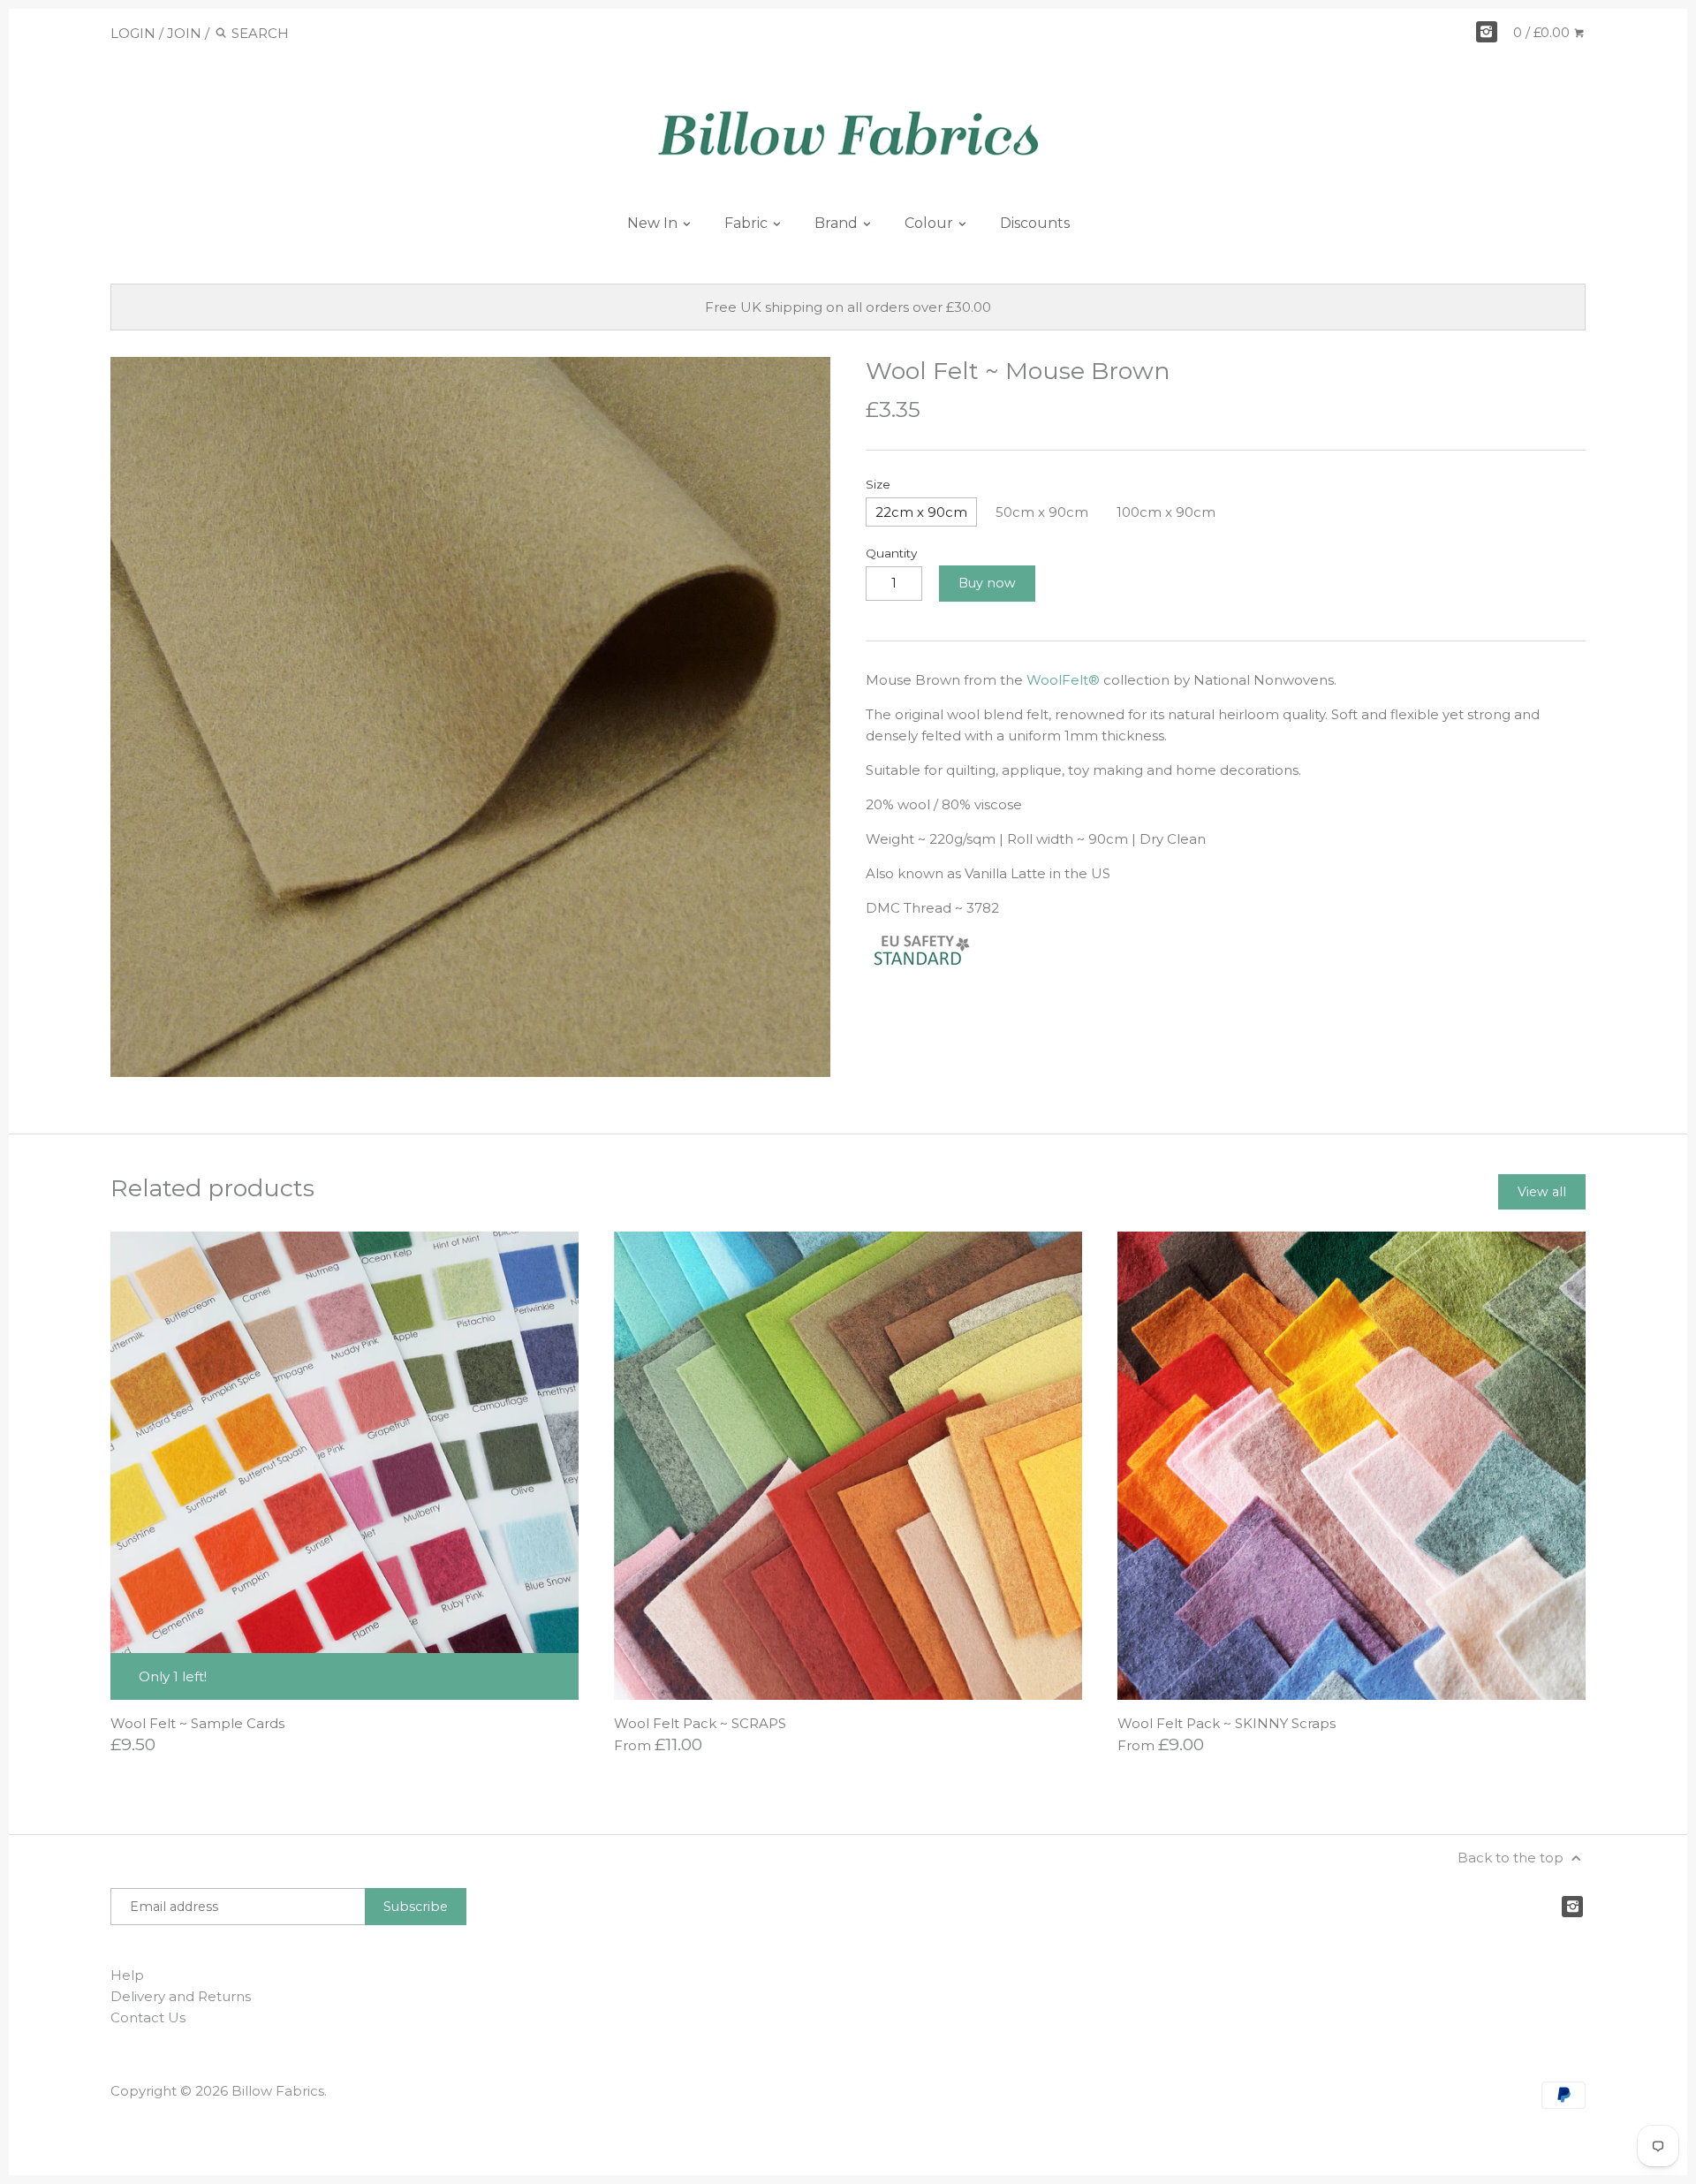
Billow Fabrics (278, 2091)
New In (654, 223)
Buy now (987, 583)
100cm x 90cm (1166, 512)
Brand (838, 223)
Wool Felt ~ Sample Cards (197, 1723)
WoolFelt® (1063, 680)
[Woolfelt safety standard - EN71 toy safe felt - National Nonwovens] (936, 965)
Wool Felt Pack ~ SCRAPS (700, 1723)
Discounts (1035, 223)
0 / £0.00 (1543, 32)
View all (1542, 1192)
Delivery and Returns (181, 1996)
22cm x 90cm (921, 512)
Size (878, 484)
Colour (931, 223)
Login (133, 33)
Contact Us (148, 2017)
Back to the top (1512, 1858)
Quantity (891, 553)
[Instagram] (1487, 32)
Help (127, 1975)
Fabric (748, 223)
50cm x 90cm (1042, 512)
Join (184, 33)
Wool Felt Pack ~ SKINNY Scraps (1227, 1723)
